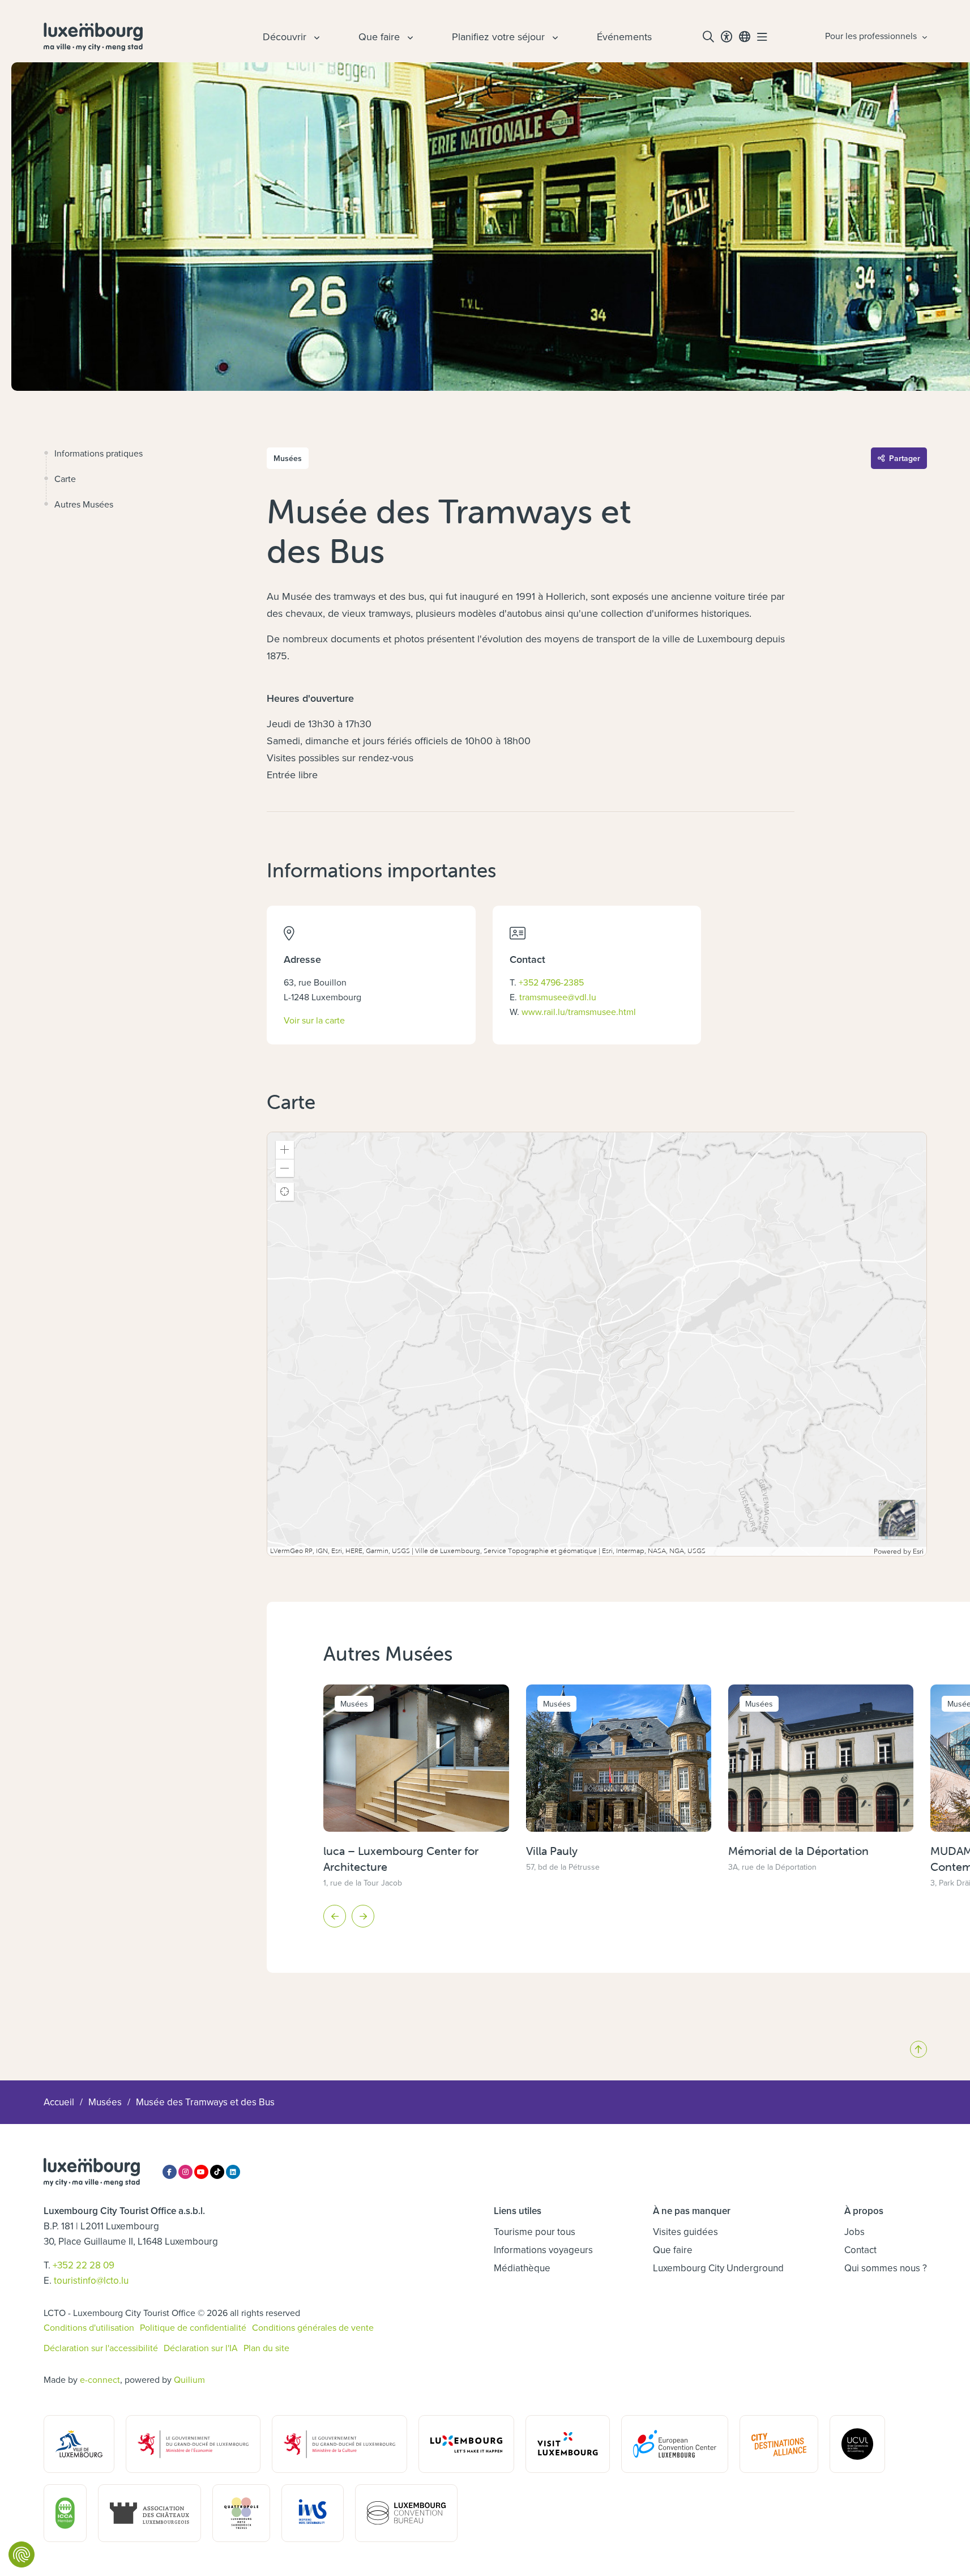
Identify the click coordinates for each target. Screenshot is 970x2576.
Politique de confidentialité (193, 2327)
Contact (860, 2250)
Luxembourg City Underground (718, 2268)
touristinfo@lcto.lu (91, 2280)
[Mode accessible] (727, 37)
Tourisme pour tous (535, 2232)
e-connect (100, 2379)
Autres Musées (84, 504)
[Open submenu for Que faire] (409, 37)
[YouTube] (201, 2172)
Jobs (854, 2232)
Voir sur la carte (314, 1020)
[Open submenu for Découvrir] (315, 37)
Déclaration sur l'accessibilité (101, 2348)
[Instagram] (185, 2172)
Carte (65, 479)
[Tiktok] (217, 2172)
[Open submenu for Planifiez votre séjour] (554, 37)
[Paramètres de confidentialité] (22, 2554)
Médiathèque (522, 2268)
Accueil (59, 2102)
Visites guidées (685, 2232)
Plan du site (266, 2348)
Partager (905, 458)
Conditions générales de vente (313, 2327)
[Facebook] (170, 2172)
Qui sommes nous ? (886, 2268)
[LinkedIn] (233, 2172)
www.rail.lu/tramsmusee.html (579, 1012)
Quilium (189, 2379)
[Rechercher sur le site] (708, 37)
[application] (597, 1344)
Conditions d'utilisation (89, 2327)
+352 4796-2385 (551, 982)
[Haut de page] (918, 2049)
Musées (105, 2102)
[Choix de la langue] (745, 37)
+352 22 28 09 (84, 2265)
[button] (285, 1150)
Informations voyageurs (543, 2250)
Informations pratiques (99, 453)
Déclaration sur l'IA (201, 2348)
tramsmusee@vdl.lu (558, 997)
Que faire (673, 2250)
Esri (918, 1551)
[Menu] (762, 37)
